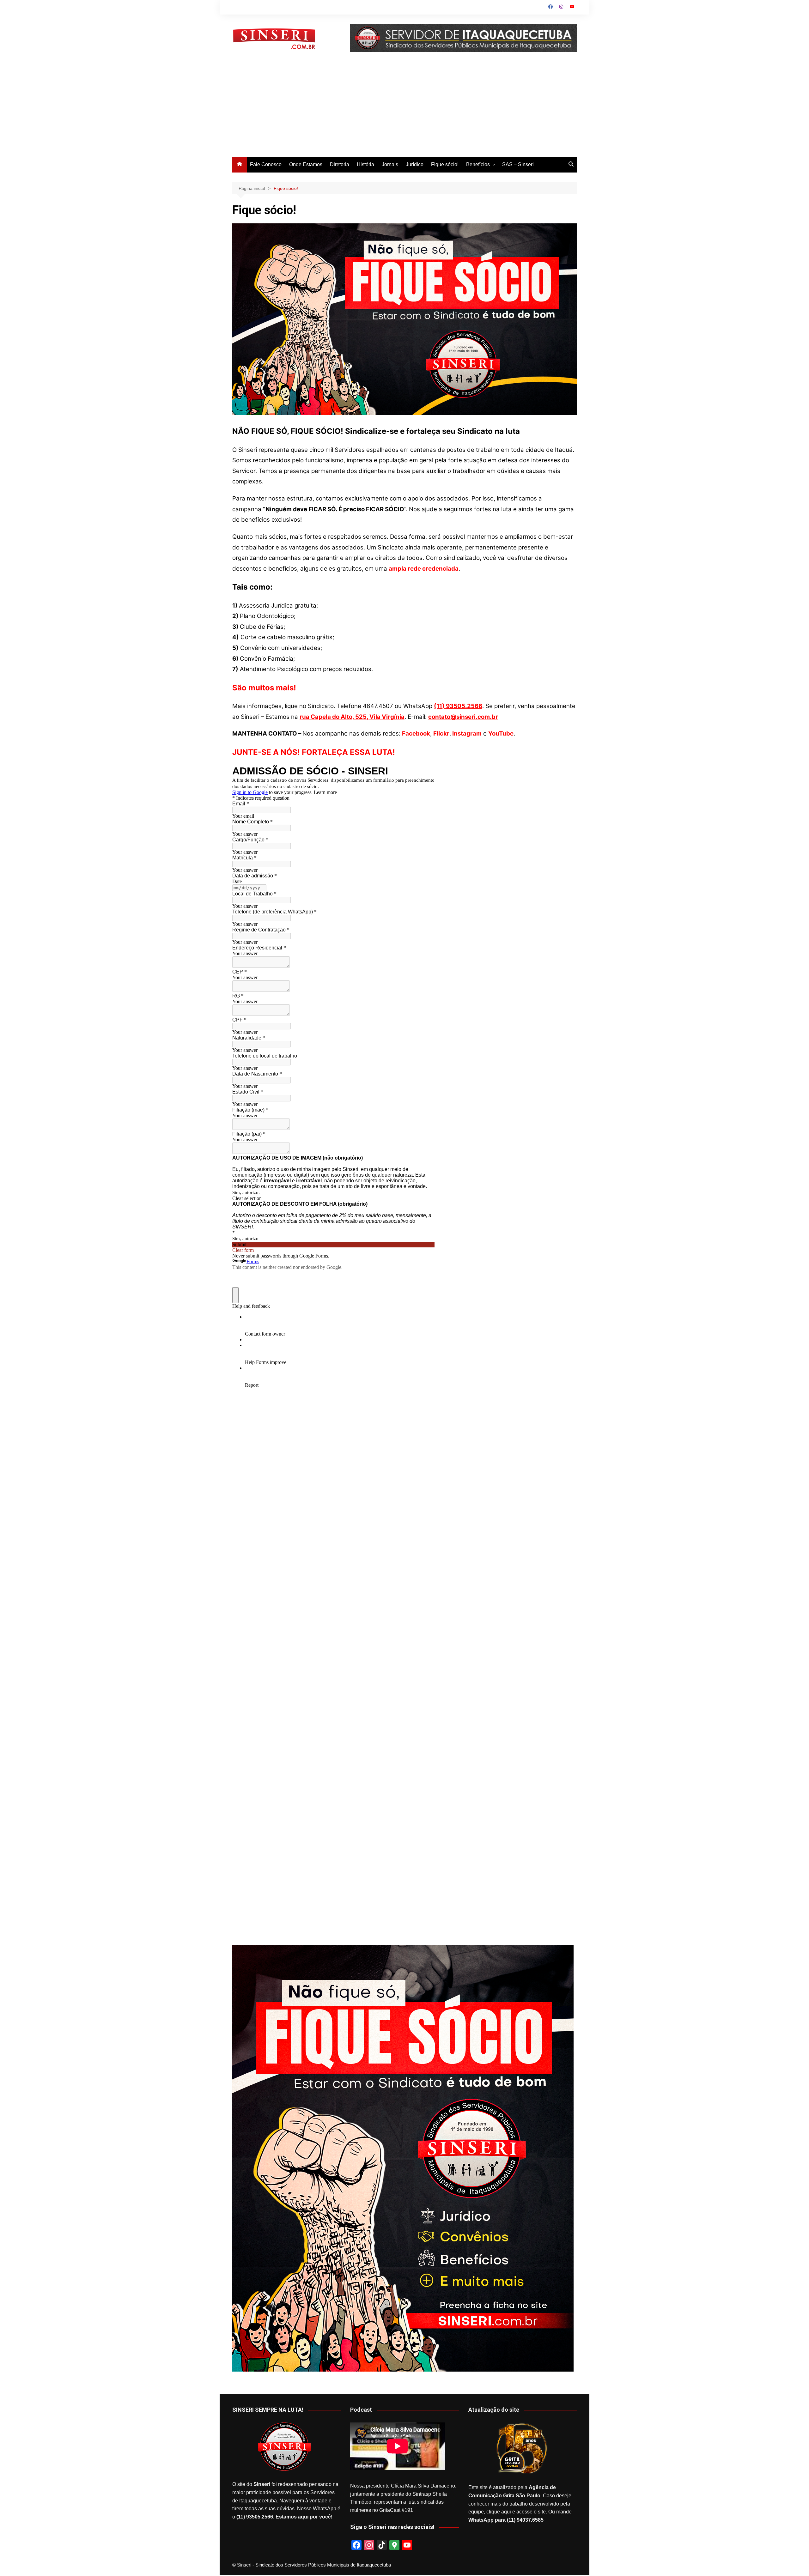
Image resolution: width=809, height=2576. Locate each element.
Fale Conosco (266, 164)
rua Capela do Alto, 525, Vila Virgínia (352, 717)
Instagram (467, 733)
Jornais (390, 164)
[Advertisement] (404, 109)
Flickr (441, 733)
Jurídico (415, 164)
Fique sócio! (445, 164)
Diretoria (340, 164)
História (365, 164)
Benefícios (478, 164)
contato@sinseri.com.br (463, 717)
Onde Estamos (306, 164)
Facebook (416, 733)
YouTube (501, 733)
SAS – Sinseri (518, 164)
